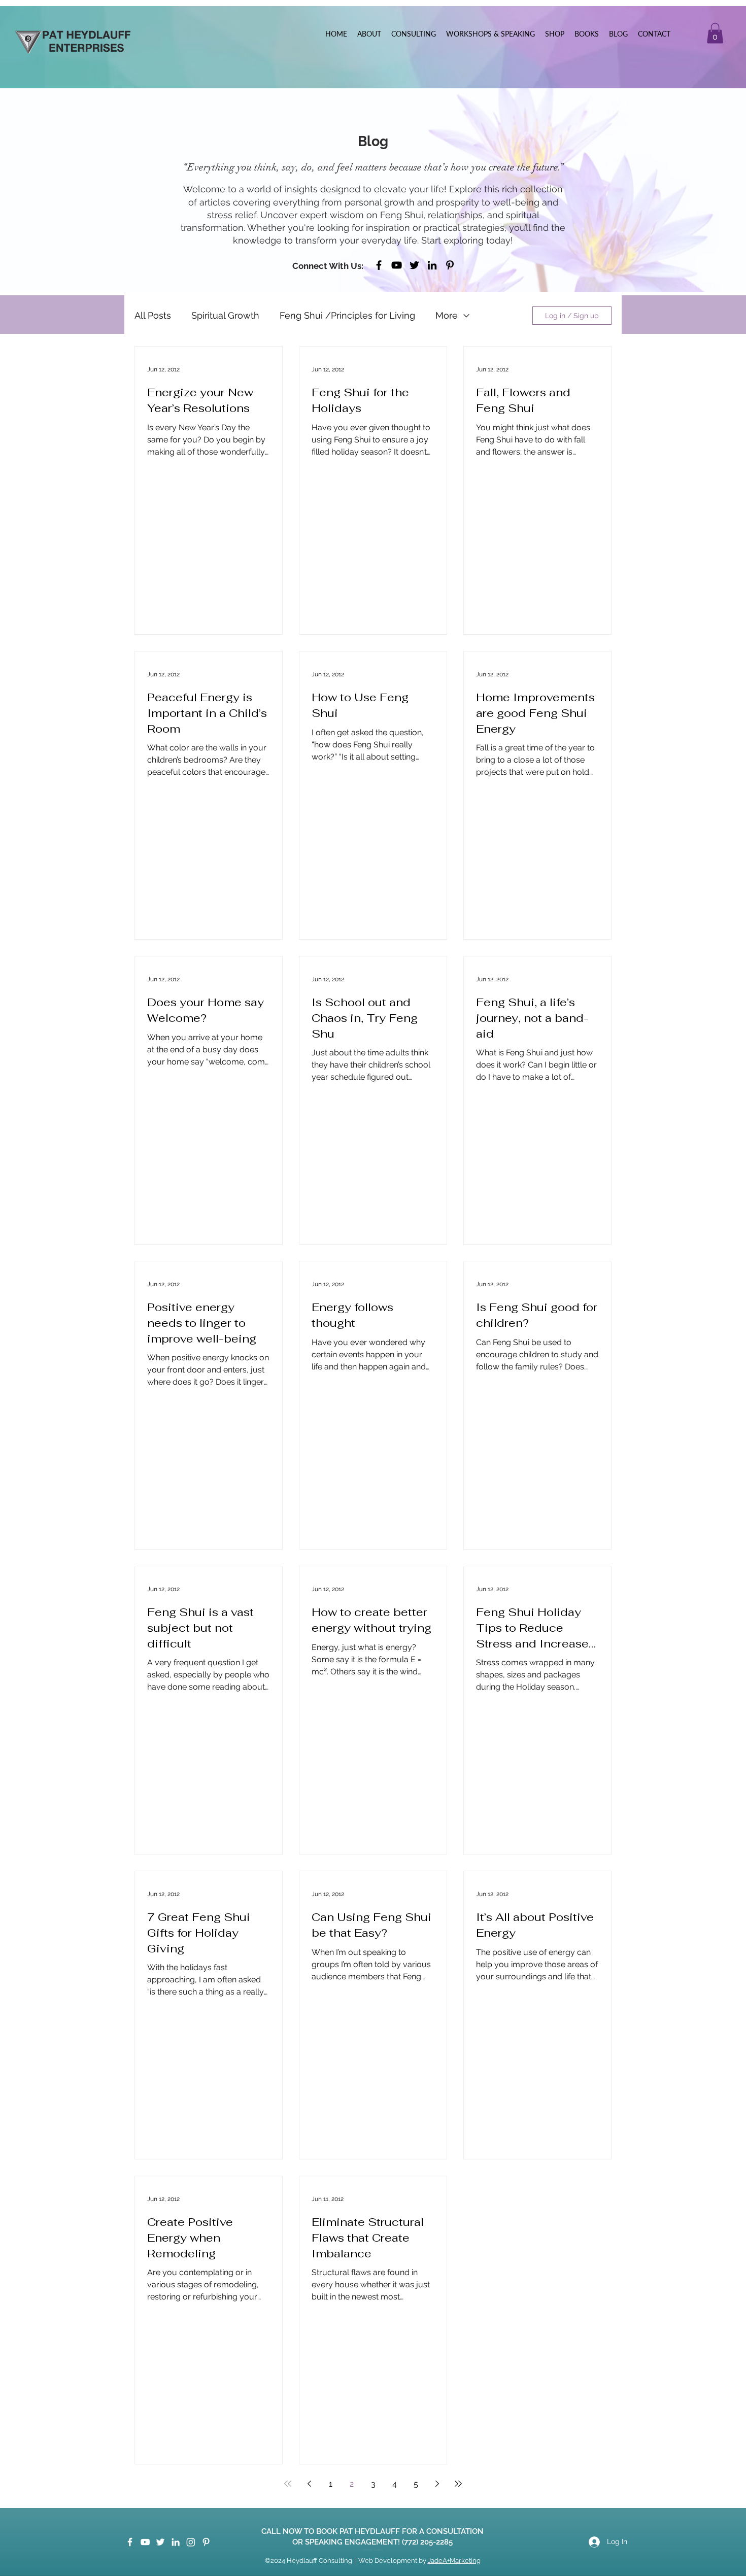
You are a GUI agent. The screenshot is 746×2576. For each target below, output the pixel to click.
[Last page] (458, 2484)
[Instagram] (191, 2542)
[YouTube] (397, 265)
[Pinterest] (450, 265)
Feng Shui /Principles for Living (347, 315)
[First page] (288, 2484)
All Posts (153, 315)
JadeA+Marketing (454, 2561)
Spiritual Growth (225, 315)
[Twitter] (414, 265)
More (447, 315)
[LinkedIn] (432, 265)
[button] (715, 33)
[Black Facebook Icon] (379, 265)
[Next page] (437, 2484)
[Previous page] (309, 2484)
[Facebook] (130, 2542)
